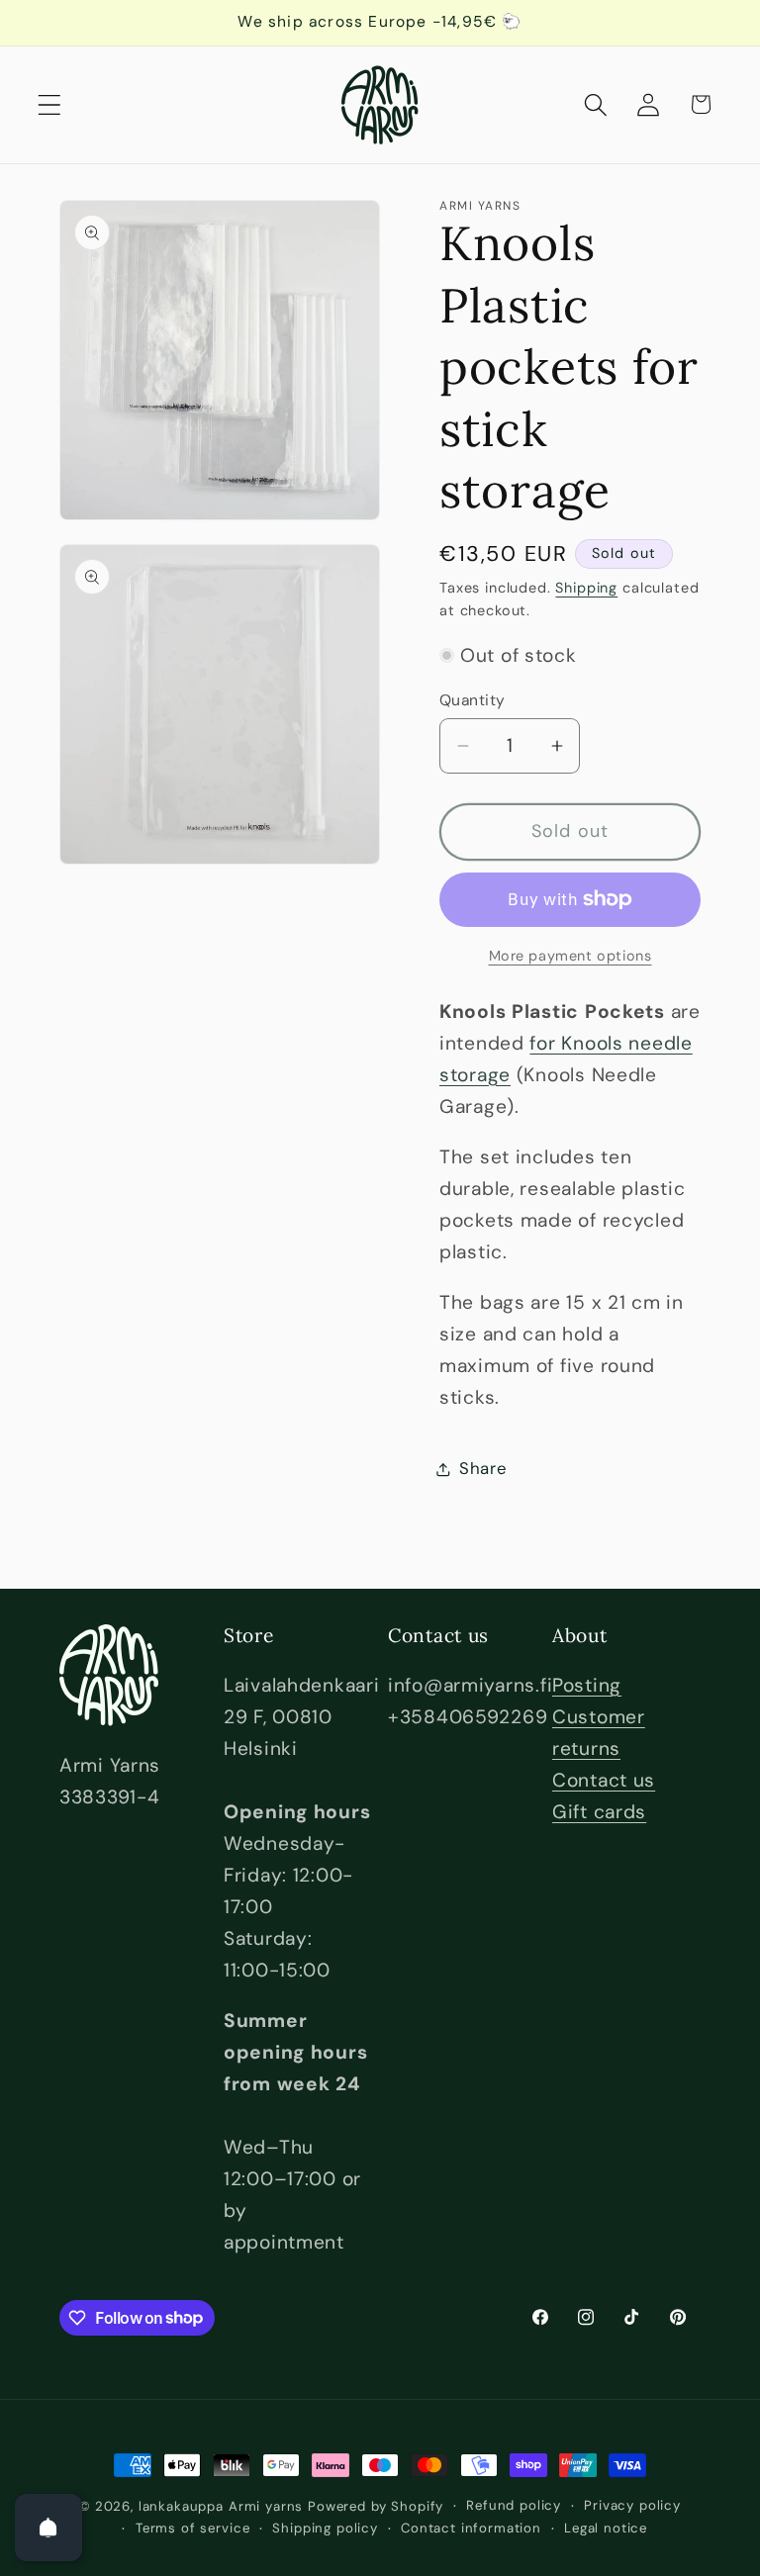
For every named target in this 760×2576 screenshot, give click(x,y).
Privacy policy (632, 2505)
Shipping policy (325, 2528)
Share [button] (483, 1468)
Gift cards (599, 1812)
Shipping (586, 588)
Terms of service (192, 2528)
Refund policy (514, 2505)
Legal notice (606, 2528)
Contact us (604, 1780)
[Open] (48, 2528)
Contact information (471, 2528)
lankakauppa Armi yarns (223, 2506)
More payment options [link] (570, 956)
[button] (50, 104)
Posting (587, 1685)
